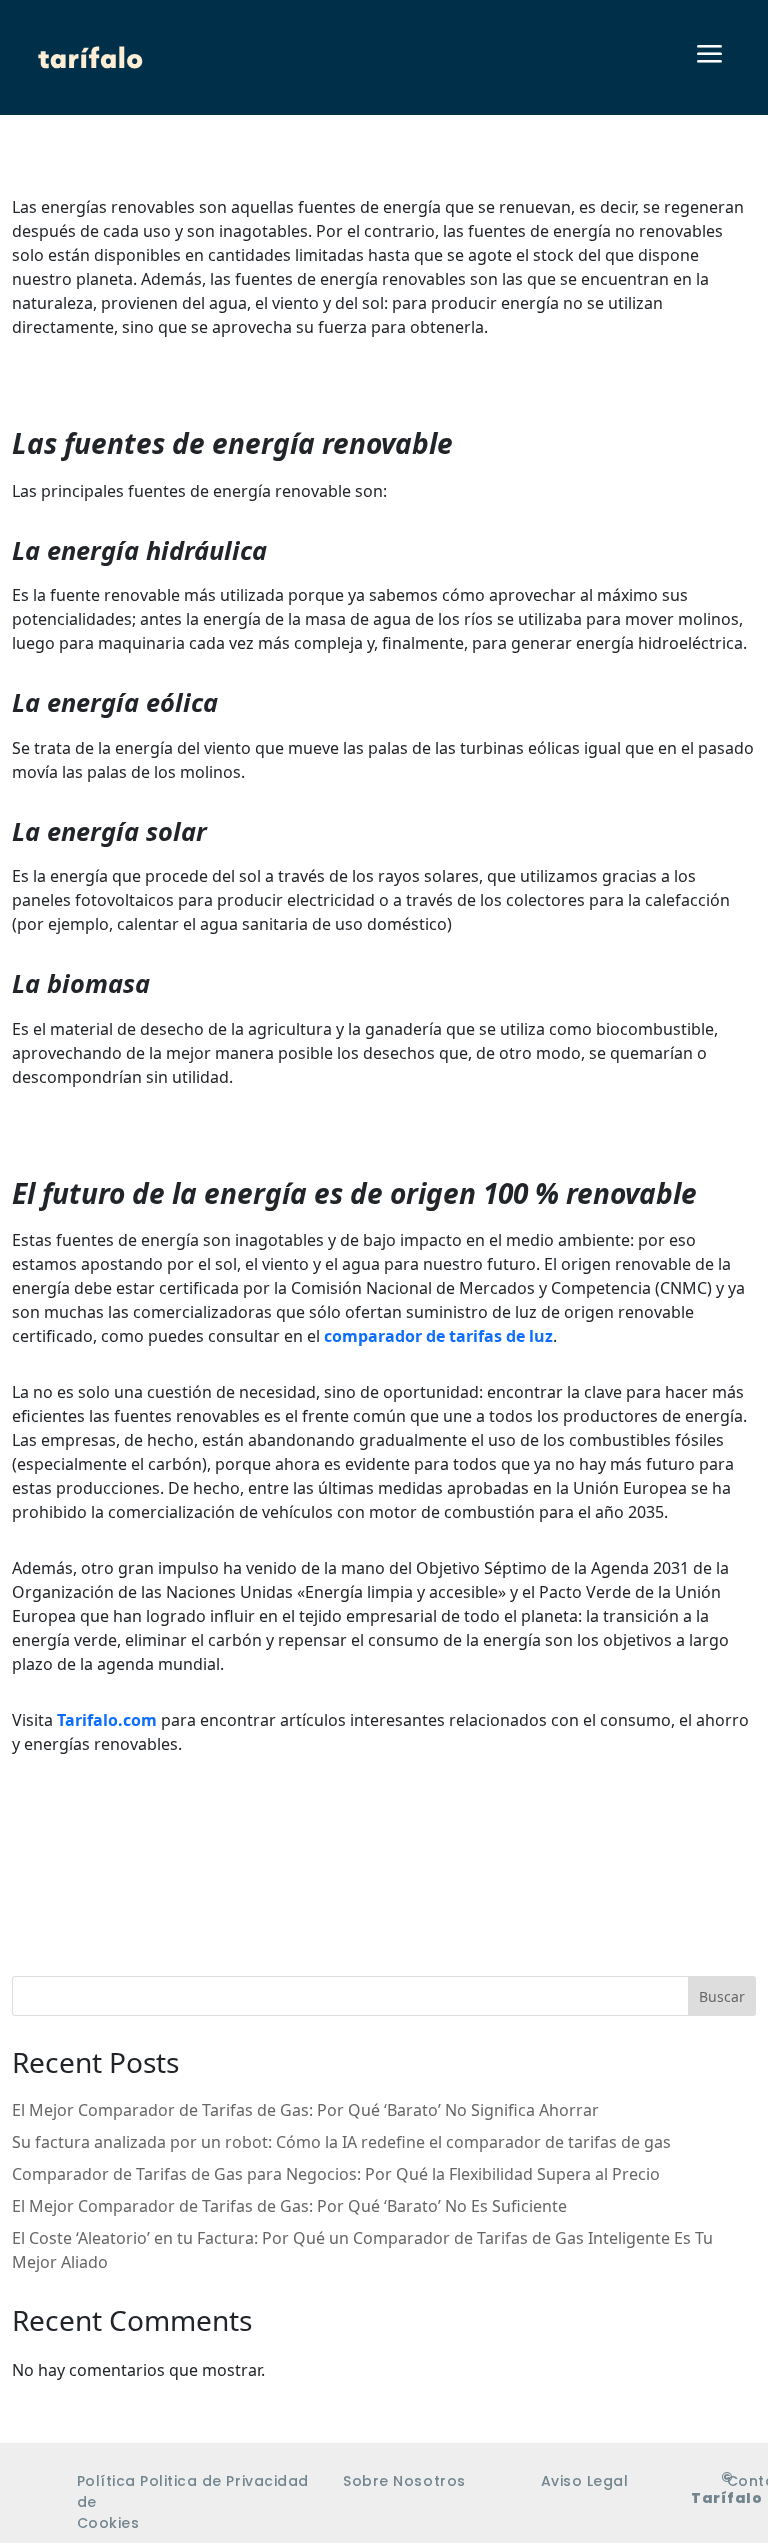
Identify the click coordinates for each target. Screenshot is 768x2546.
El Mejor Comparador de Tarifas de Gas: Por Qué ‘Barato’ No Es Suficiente (289, 2206)
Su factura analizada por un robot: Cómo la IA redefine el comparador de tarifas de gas (341, 2142)
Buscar (722, 1996)
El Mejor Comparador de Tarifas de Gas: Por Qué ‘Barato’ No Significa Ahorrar (305, 2110)
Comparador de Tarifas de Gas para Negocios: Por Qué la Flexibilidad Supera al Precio (336, 2174)
